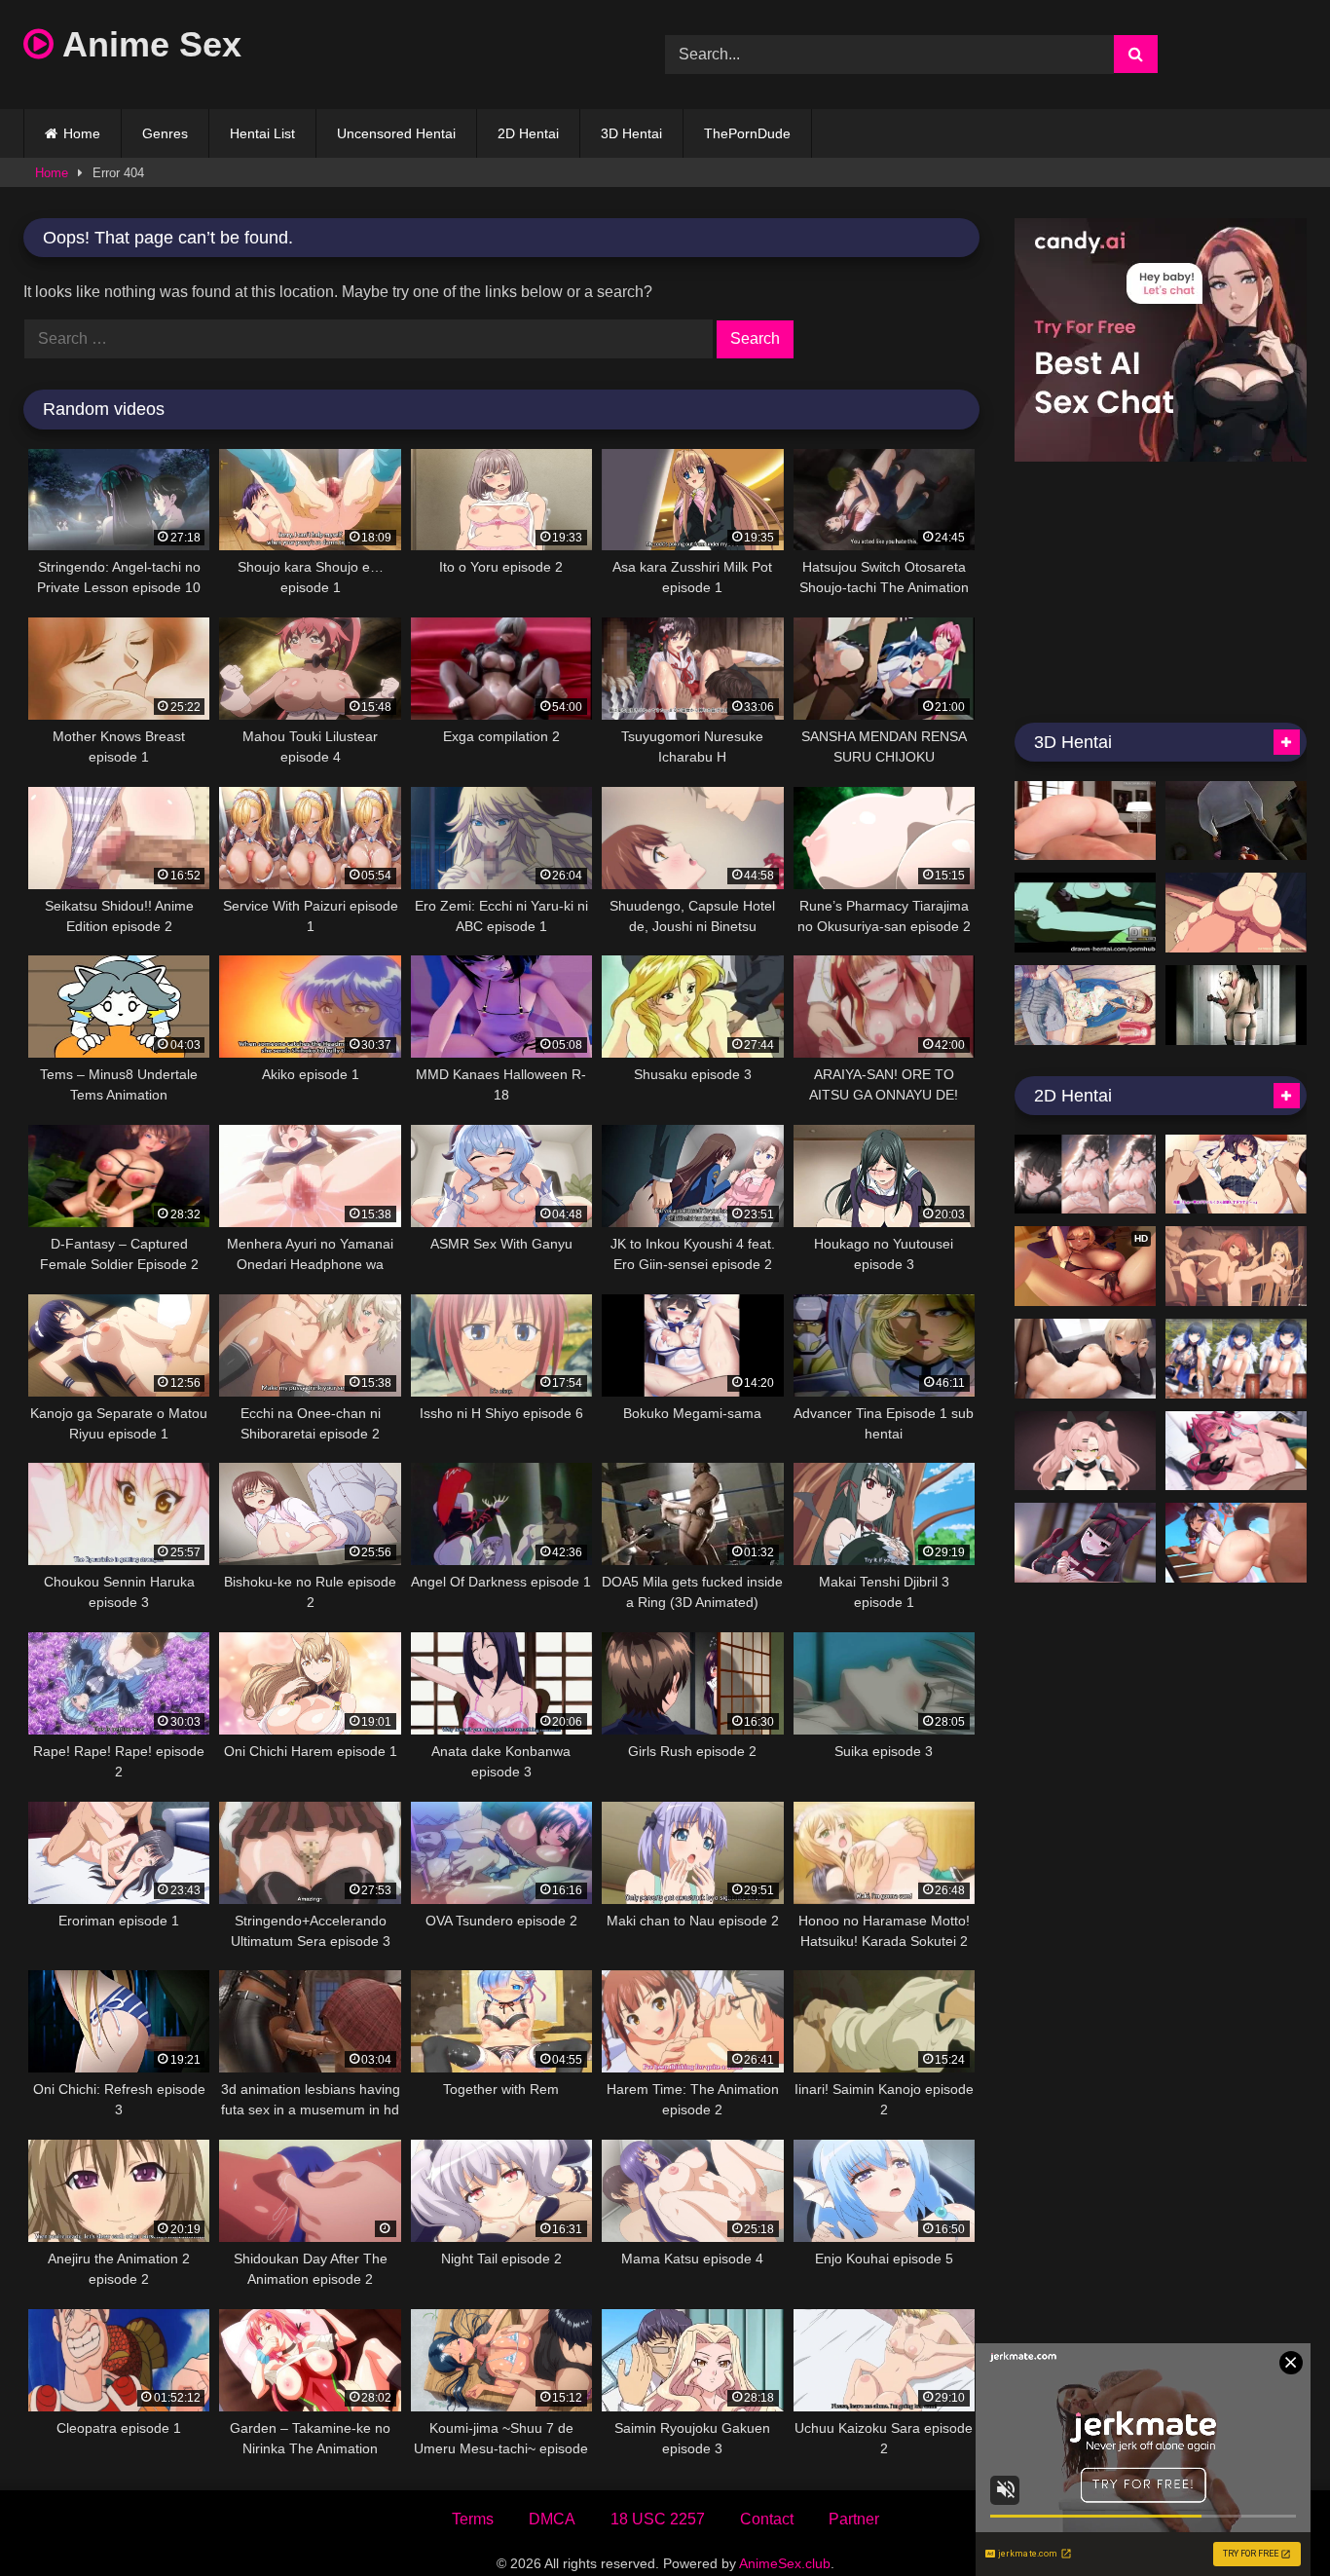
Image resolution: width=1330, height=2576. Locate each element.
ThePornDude (747, 133)
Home (82, 133)
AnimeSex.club (785, 2563)
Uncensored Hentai (396, 133)
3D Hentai (631, 133)
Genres (165, 133)
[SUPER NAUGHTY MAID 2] (1085, 821)
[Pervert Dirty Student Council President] (1085, 1359)
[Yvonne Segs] (1236, 1451)
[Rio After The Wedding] (1085, 1175)
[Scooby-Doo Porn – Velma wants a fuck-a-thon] (1085, 913)
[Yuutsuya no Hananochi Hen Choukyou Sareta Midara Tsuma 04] (1236, 821)
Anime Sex (148, 44)
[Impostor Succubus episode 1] (1236, 913)
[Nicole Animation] (1085, 1451)
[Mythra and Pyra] (1236, 1266)
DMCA (552, 2519)
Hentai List (262, 133)
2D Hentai (528, 133)
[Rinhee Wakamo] (1236, 1543)
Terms (473, 2519)
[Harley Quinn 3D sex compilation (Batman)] (1236, 1005)
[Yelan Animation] (1236, 1359)
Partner (854, 2519)
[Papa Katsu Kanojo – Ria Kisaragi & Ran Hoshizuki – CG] (1236, 1175)
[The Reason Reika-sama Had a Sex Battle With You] (1085, 1005)
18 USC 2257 (658, 2519)
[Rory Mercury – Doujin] (1085, 1543)
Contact (767, 2519)
